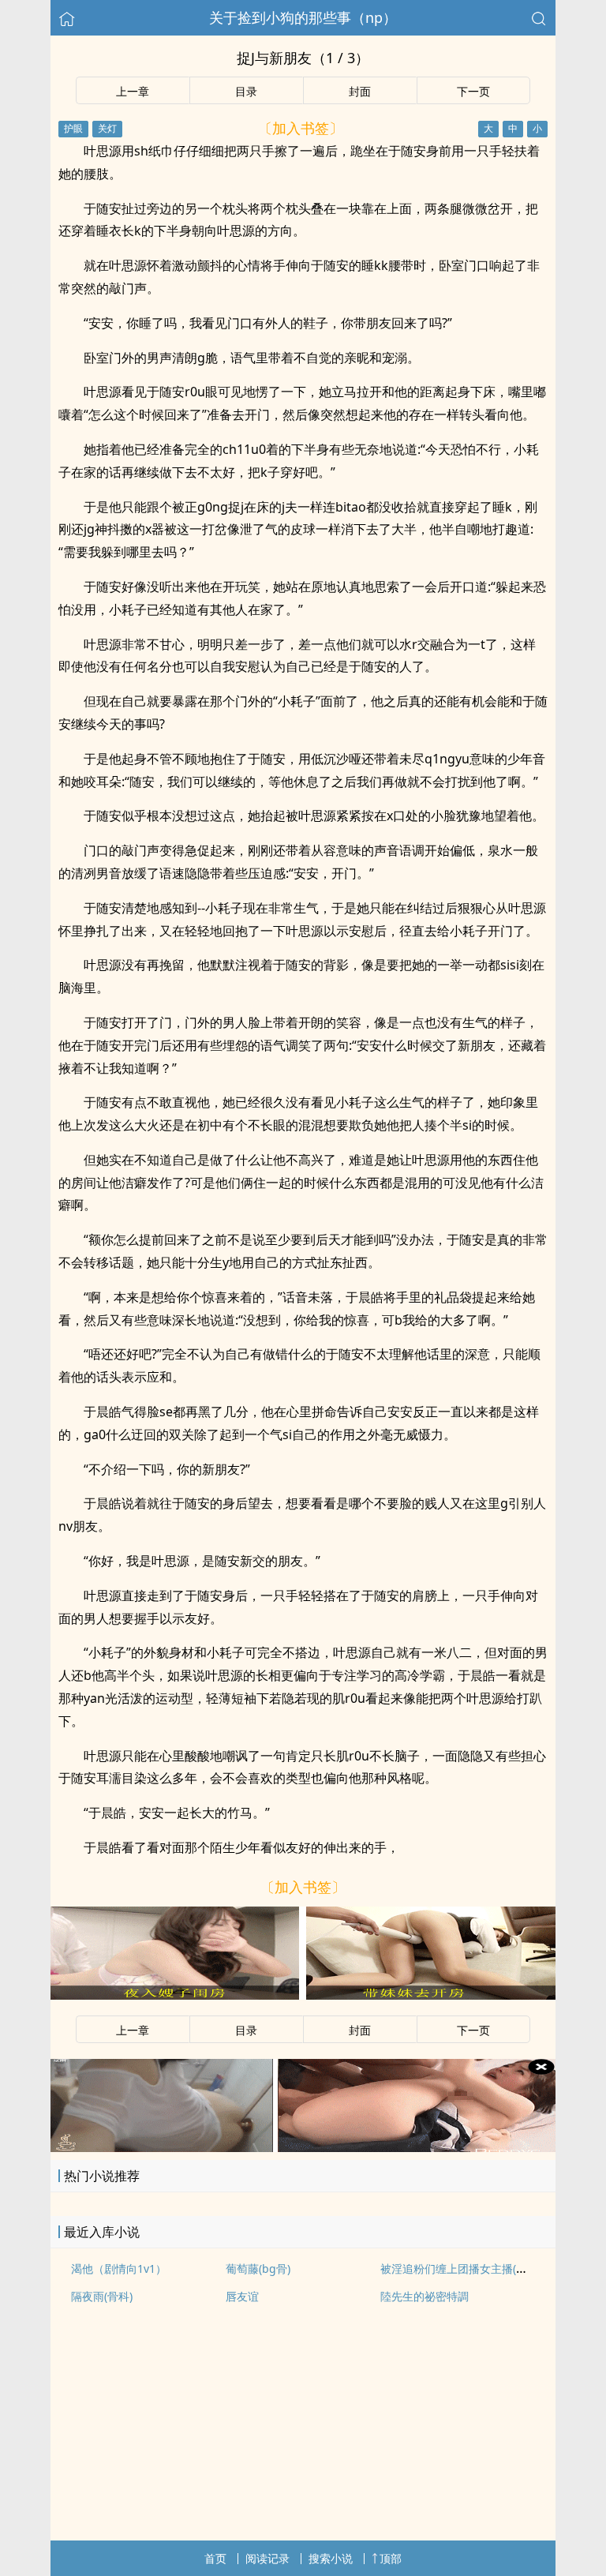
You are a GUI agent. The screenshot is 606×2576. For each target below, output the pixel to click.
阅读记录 (267, 2558)
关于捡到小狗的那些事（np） (303, 17)
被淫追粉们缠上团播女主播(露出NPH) (472, 2269)
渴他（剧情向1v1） (119, 2269)
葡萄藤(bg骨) (258, 2269)
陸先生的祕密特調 (425, 2296)
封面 (360, 91)
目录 (246, 91)
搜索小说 (331, 2558)
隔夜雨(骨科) (102, 2296)
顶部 (391, 2558)
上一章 (133, 91)
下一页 (473, 91)
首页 (215, 2558)
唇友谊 (242, 2296)
